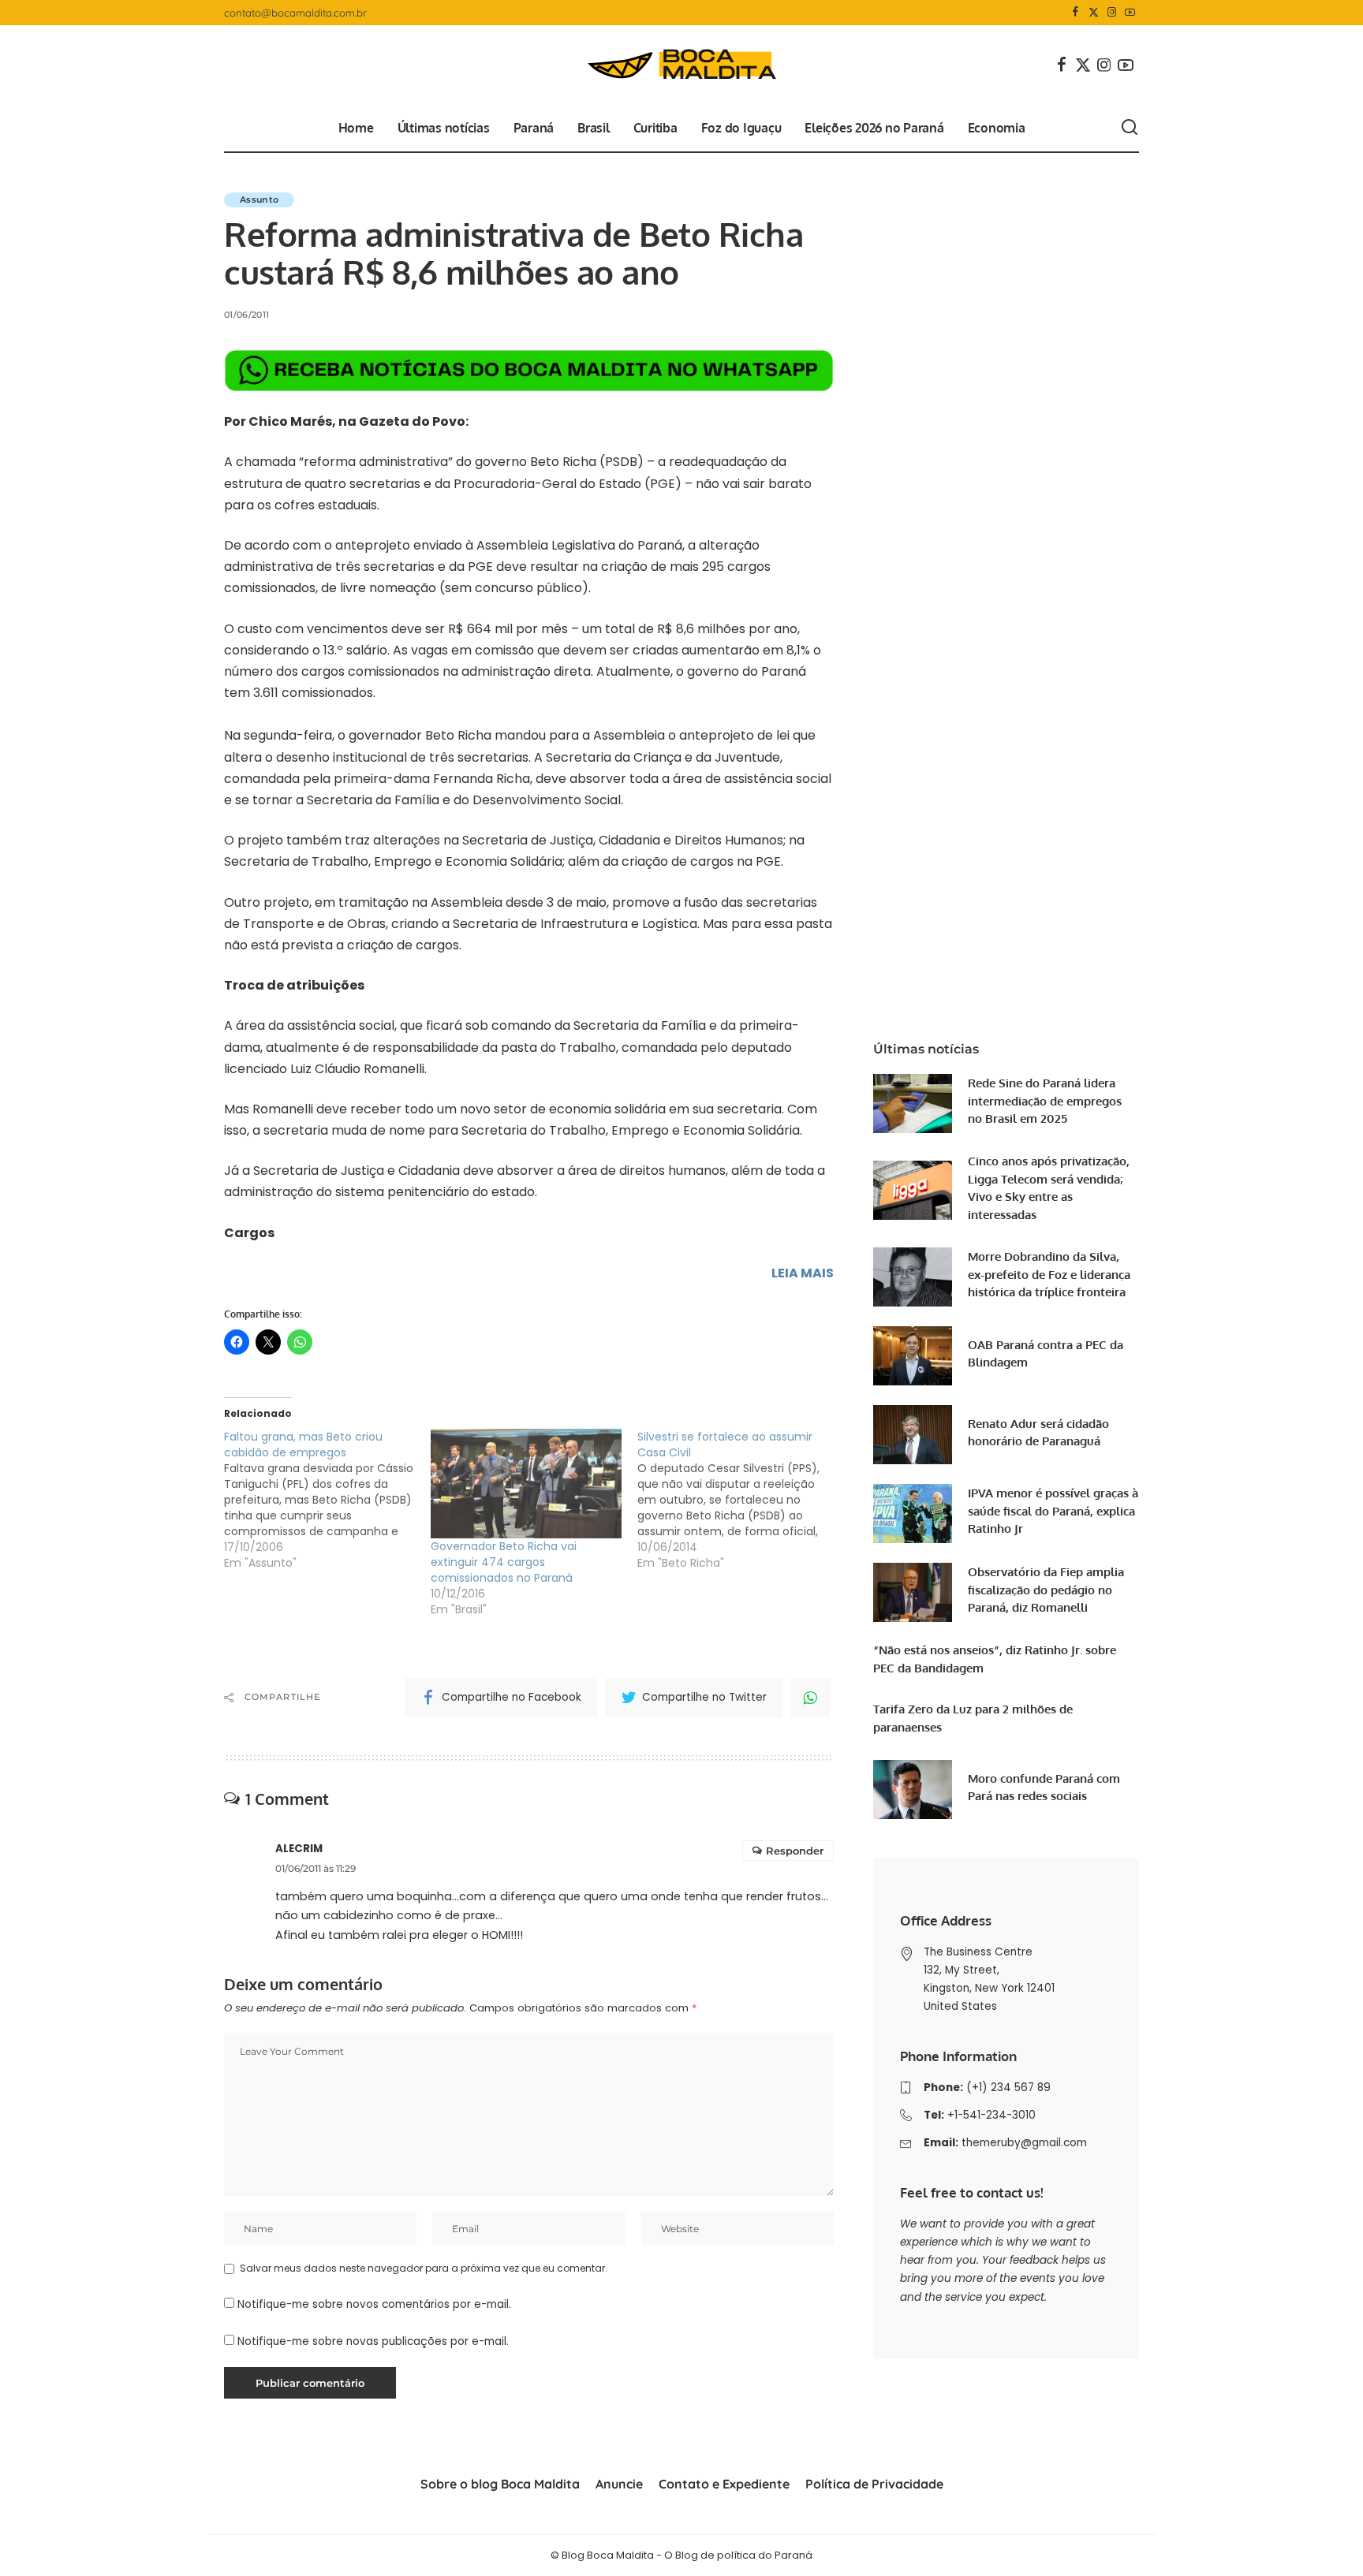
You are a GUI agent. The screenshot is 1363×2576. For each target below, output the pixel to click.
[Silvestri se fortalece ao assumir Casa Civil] (741, 1500)
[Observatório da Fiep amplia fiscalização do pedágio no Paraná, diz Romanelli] (913, 1592)
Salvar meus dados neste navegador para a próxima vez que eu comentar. (424, 2268)
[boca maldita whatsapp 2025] (529, 370)
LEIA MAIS (803, 1273)
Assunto (259, 199)
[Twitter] (1094, 13)
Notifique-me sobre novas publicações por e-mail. (373, 2341)
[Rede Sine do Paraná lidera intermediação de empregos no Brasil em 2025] (913, 1103)
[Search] (1130, 128)
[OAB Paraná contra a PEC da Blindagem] (913, 1356)
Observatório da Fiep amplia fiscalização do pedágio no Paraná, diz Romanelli (1046, 1590)
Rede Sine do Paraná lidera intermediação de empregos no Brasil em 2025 (1045, 1101)
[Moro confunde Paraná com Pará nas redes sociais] (913, 1789)
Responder (795, 1851)
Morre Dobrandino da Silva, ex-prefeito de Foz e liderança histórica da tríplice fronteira (1049, 1274)
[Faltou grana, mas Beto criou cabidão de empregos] (327, 1500)
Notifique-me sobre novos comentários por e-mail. (374, 2304)
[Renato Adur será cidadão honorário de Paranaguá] (913, 1435)
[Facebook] (1075, 13)
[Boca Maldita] (681, 65)
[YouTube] (1130, 13)
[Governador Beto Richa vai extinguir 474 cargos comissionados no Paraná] (526, 1483)
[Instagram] (1112, 13)
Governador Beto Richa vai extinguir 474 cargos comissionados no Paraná (504, 1562)
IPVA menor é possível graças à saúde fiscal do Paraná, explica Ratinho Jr (1053, 1511)
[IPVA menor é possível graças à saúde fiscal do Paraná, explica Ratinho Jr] (913, 1514)
